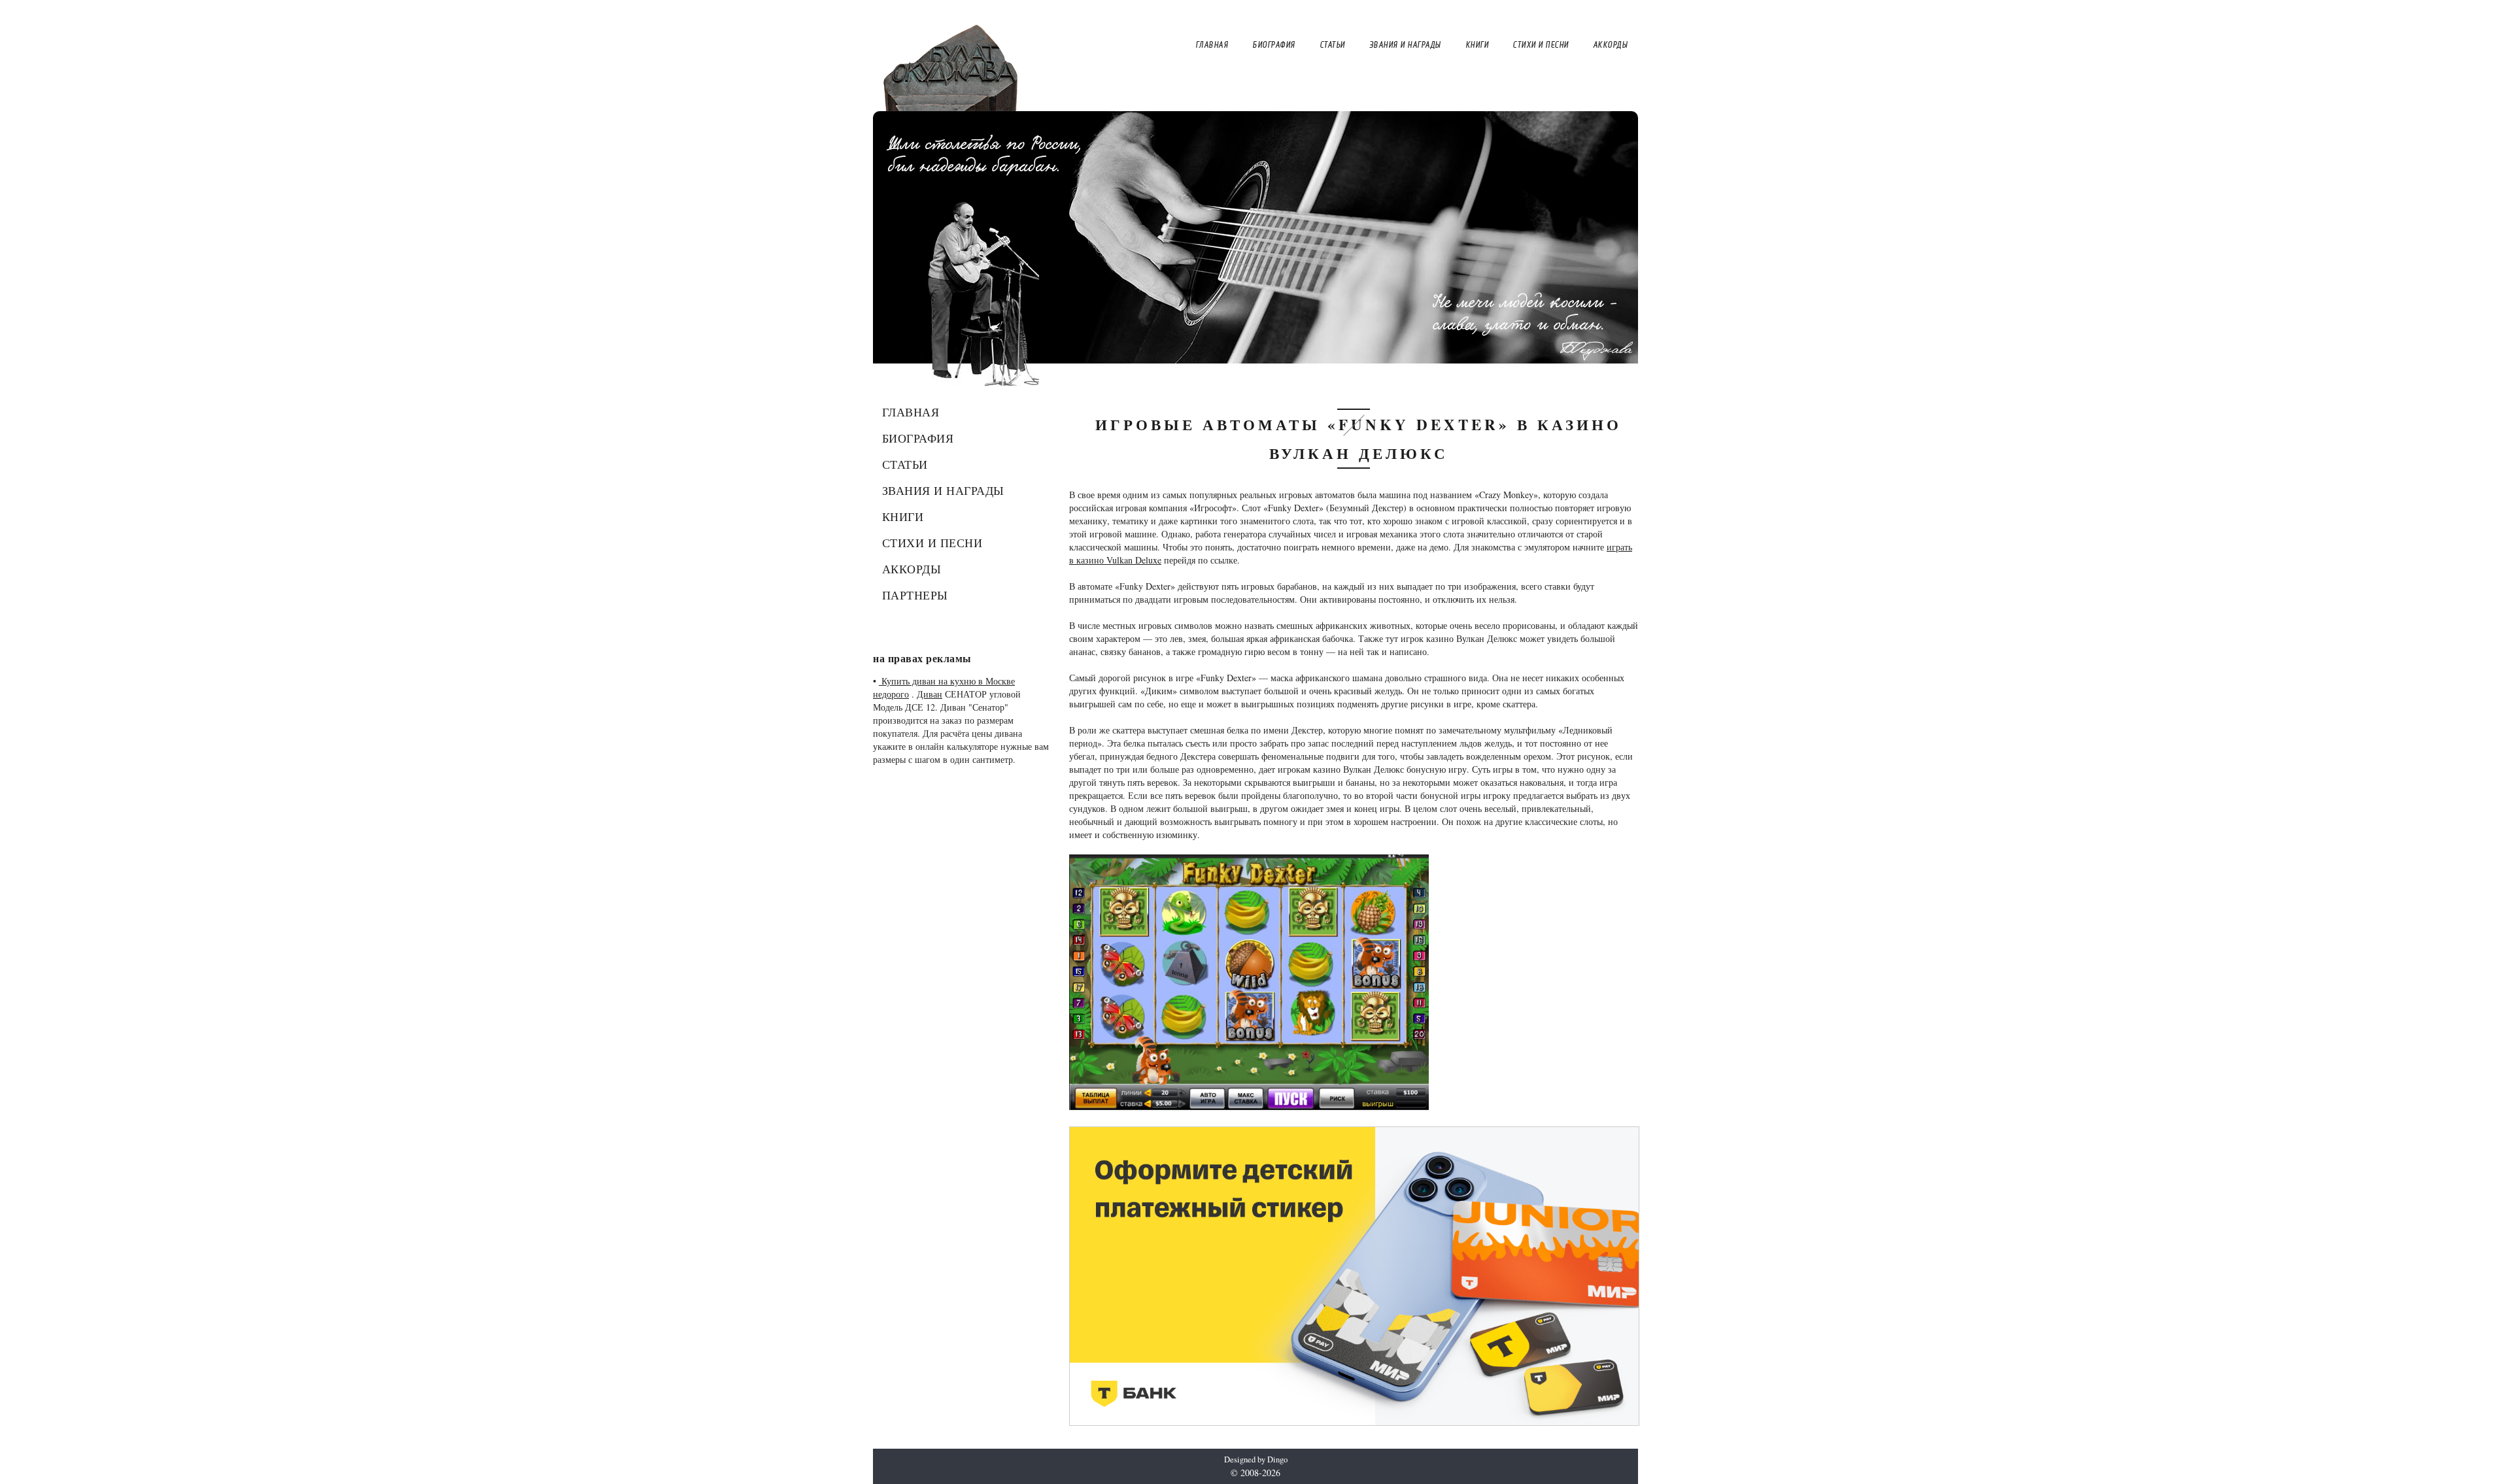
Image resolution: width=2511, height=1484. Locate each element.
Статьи (905, 464)
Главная (911, 412)
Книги (903, 516)
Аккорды (912, 569)
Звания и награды (943, 490)
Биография (918, 438)
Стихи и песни (932, 543)
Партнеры (915, 595)
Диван (930, 694)
